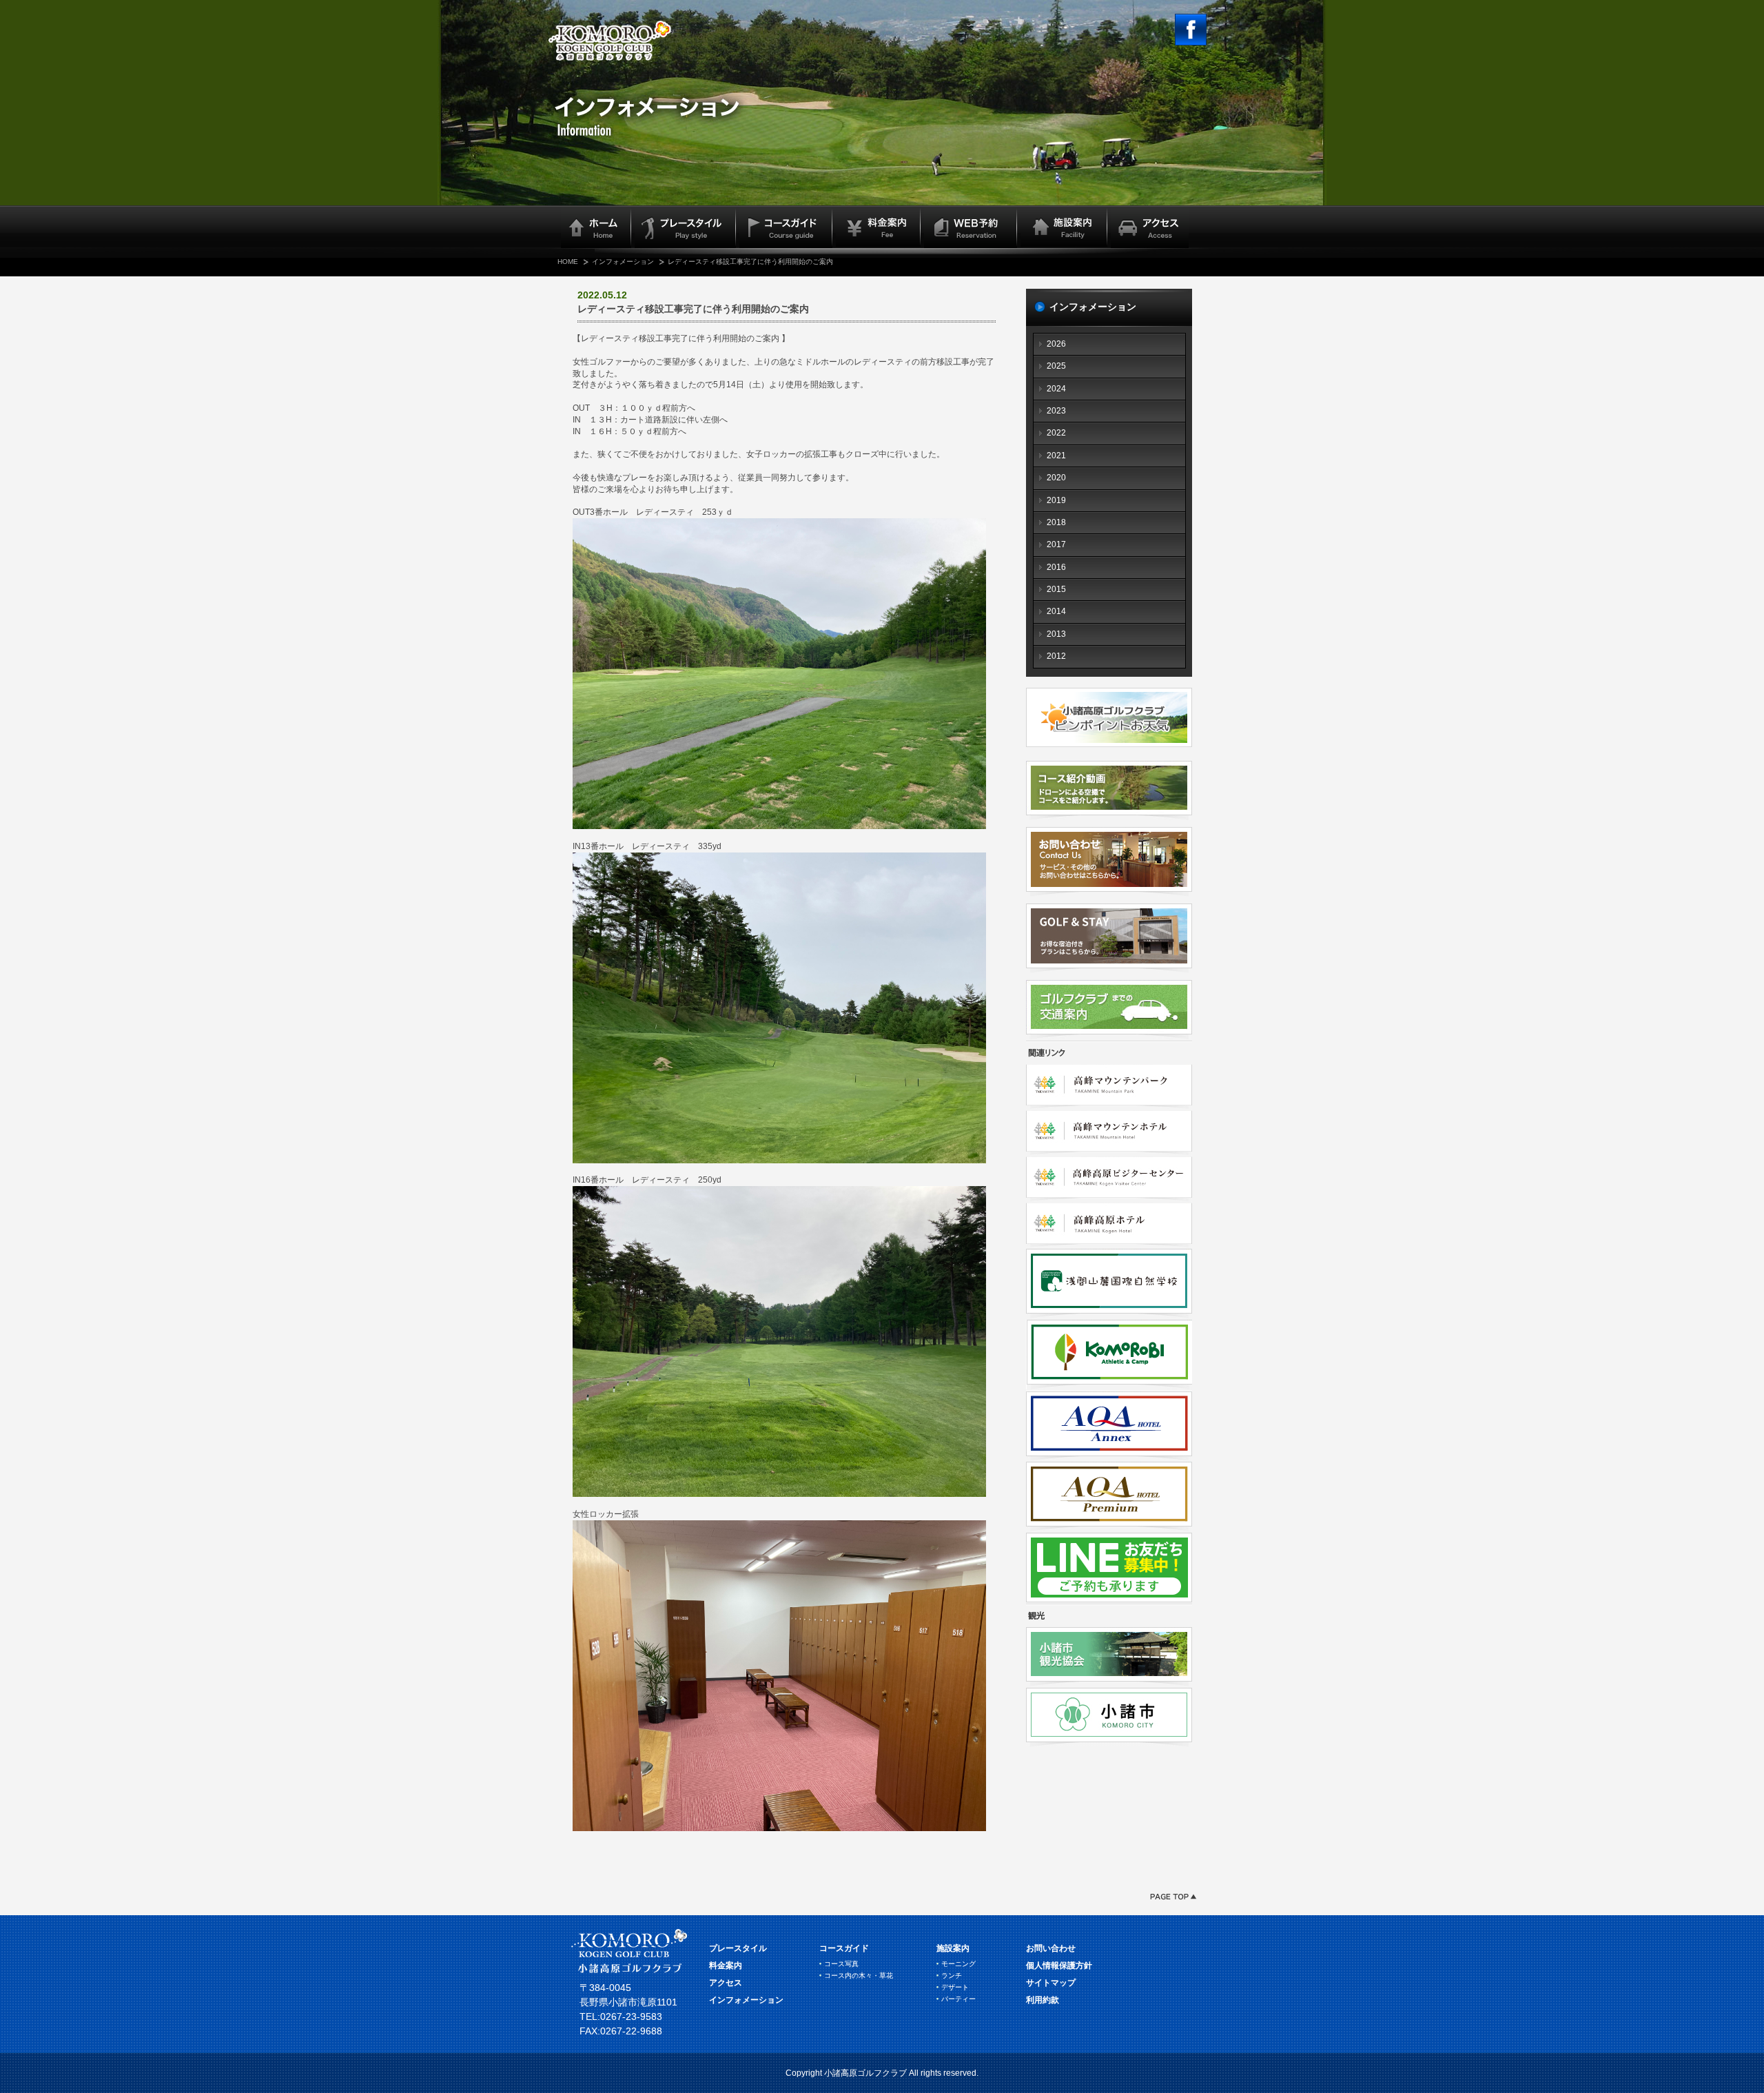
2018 (1056, 522)
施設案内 (953, 1948)
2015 (1056, 589)
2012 (1056, 656)
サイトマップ (1051, 1983)
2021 (1056, 456)
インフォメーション (623, 262)
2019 (1056, 500)
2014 (1056, 611)
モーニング (958, 1964)
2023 (1056, 411)
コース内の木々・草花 (859, 1975)
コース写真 (841, 1964)
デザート (955, 1987)
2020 (1056, 478)
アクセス (726, 1983)
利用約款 (1043, 2000)
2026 (1056, 344)
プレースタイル (738, 1948)
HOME (568, 262)
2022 (1056, 433)
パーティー (958, 1999)
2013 (1056, 634)
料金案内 (726, 1966)
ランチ (952, 1975)
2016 (1056, 567)
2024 (1056, 389)
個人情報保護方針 (1059, 1966)
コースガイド (844, 1948)
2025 (1056, 366)
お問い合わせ (1051, 1948)
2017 (1056, 544)
